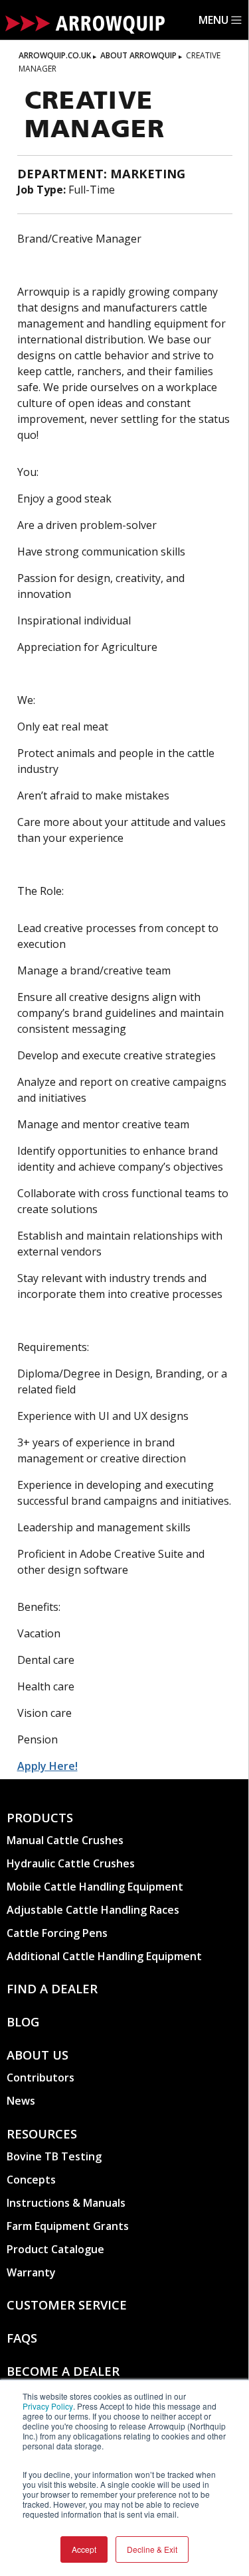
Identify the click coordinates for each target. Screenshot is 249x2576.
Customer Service (67, 2305)
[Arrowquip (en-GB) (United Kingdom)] (85, 27)
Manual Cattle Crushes (65, 1840)
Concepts (31, 2180)
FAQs (22, 2338)
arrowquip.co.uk (55, 55)
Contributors (41, 2078)
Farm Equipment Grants (68, 2226)
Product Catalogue (55, 2249)
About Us (38, 2055)
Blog (23, 2021)
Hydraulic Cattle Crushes (71, 1863)
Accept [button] (84, 2549)
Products (40, 1817)
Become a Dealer (63, 2371)
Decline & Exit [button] (152, 2549)
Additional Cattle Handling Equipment (104, 1956)
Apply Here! (47, 1766)
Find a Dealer (52, 1988)
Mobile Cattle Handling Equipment (95, 1887)
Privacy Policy (48, 2406)
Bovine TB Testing (54, 2156)
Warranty (31, 2272)
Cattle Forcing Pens (57, 1933)
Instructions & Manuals (66, 2203)
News (21, 2101)
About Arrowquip (138, 55)
